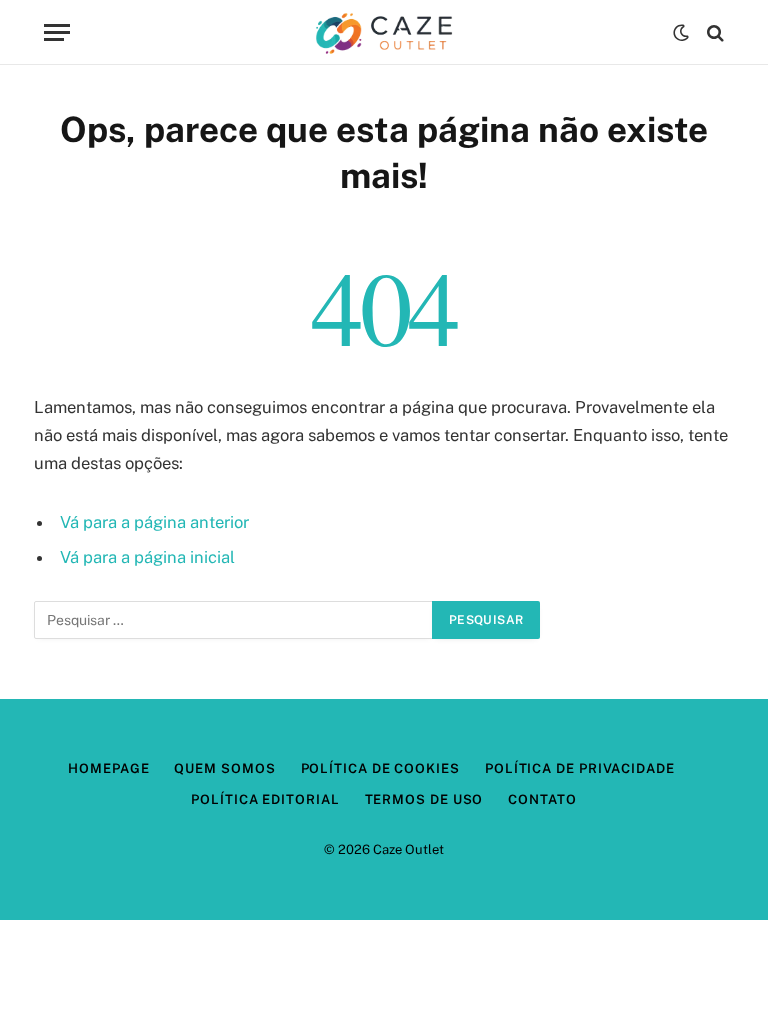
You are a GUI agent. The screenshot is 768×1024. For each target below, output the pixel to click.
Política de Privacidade (580, 768)
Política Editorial (265, 799)
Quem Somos (224, 768)
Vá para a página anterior (154, 522)
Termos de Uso (424, 799)
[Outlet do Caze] (384, 32)
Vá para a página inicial (147, 557)
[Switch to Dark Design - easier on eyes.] (681, 33)
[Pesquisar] (713, 32)
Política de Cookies (380, 768)
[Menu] (57, 32)
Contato (542, 799)
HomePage (108, 768)
